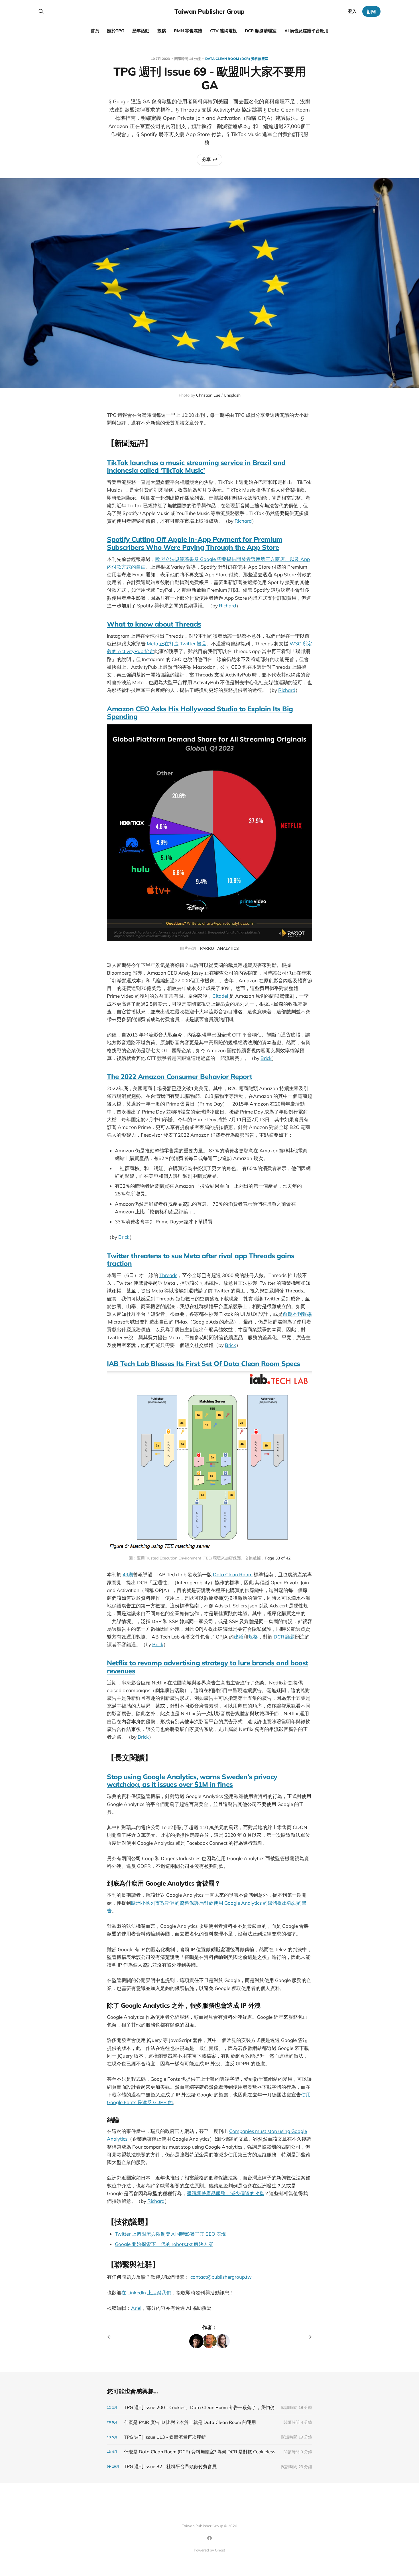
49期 (128, 1574)
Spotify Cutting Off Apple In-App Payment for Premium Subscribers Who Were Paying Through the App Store (195, 543)
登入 (352, 11)
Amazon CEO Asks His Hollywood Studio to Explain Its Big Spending (200, 713)
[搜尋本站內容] (41, 11)
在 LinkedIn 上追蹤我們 (146, 2293)
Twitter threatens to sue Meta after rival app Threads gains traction (201, 1259)
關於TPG (116, 31)
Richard (243, 521)
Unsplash (232, 395)
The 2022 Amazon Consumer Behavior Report (180, 1076)
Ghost (220, 2550)
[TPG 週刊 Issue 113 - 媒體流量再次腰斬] (209, 2437)
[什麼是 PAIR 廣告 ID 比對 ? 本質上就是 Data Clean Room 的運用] (209, 2422)
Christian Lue (208, 395)
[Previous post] (111, 2337)
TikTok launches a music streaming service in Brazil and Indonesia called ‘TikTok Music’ (196, 466)
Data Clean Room (233, 1574)
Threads (168, 1275)
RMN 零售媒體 (188, 31)
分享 (206, 159)
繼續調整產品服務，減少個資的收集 (225, 2193)
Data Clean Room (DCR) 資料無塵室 (237, 59)
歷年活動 (141, 31)
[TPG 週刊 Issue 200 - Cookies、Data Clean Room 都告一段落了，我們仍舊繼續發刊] (209, 2408)
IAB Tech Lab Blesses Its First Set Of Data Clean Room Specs (204, 1363)
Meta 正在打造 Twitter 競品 (177, 644)
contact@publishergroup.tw (221, 2277)
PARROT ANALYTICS (219, 948)
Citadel (220, 996)
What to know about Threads (154, 624)
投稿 (162, 31)
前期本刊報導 (297, 1314)
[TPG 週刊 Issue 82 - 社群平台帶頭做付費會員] (209, 2467)
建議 (239, 1637)
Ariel (136, 2308)
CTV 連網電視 (223, 31)
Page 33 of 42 (278, 1558)
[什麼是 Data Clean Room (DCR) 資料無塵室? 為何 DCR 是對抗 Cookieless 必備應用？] (209, 2452)
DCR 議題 (284, 1637)
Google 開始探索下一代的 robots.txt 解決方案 (164, 2244)
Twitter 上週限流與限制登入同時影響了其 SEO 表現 (170, 2234)
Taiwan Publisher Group (209, 11)
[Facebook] (209, 2538)
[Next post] (308, 2337)
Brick (266, 1058)
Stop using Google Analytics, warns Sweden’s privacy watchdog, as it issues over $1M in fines (192, 1780)
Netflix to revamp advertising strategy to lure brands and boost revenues (208, 1667)
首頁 (95, 31)
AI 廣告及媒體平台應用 (306, 31)
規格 (253, 1637)
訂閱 (371, 12)
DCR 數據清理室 (261, 31)
